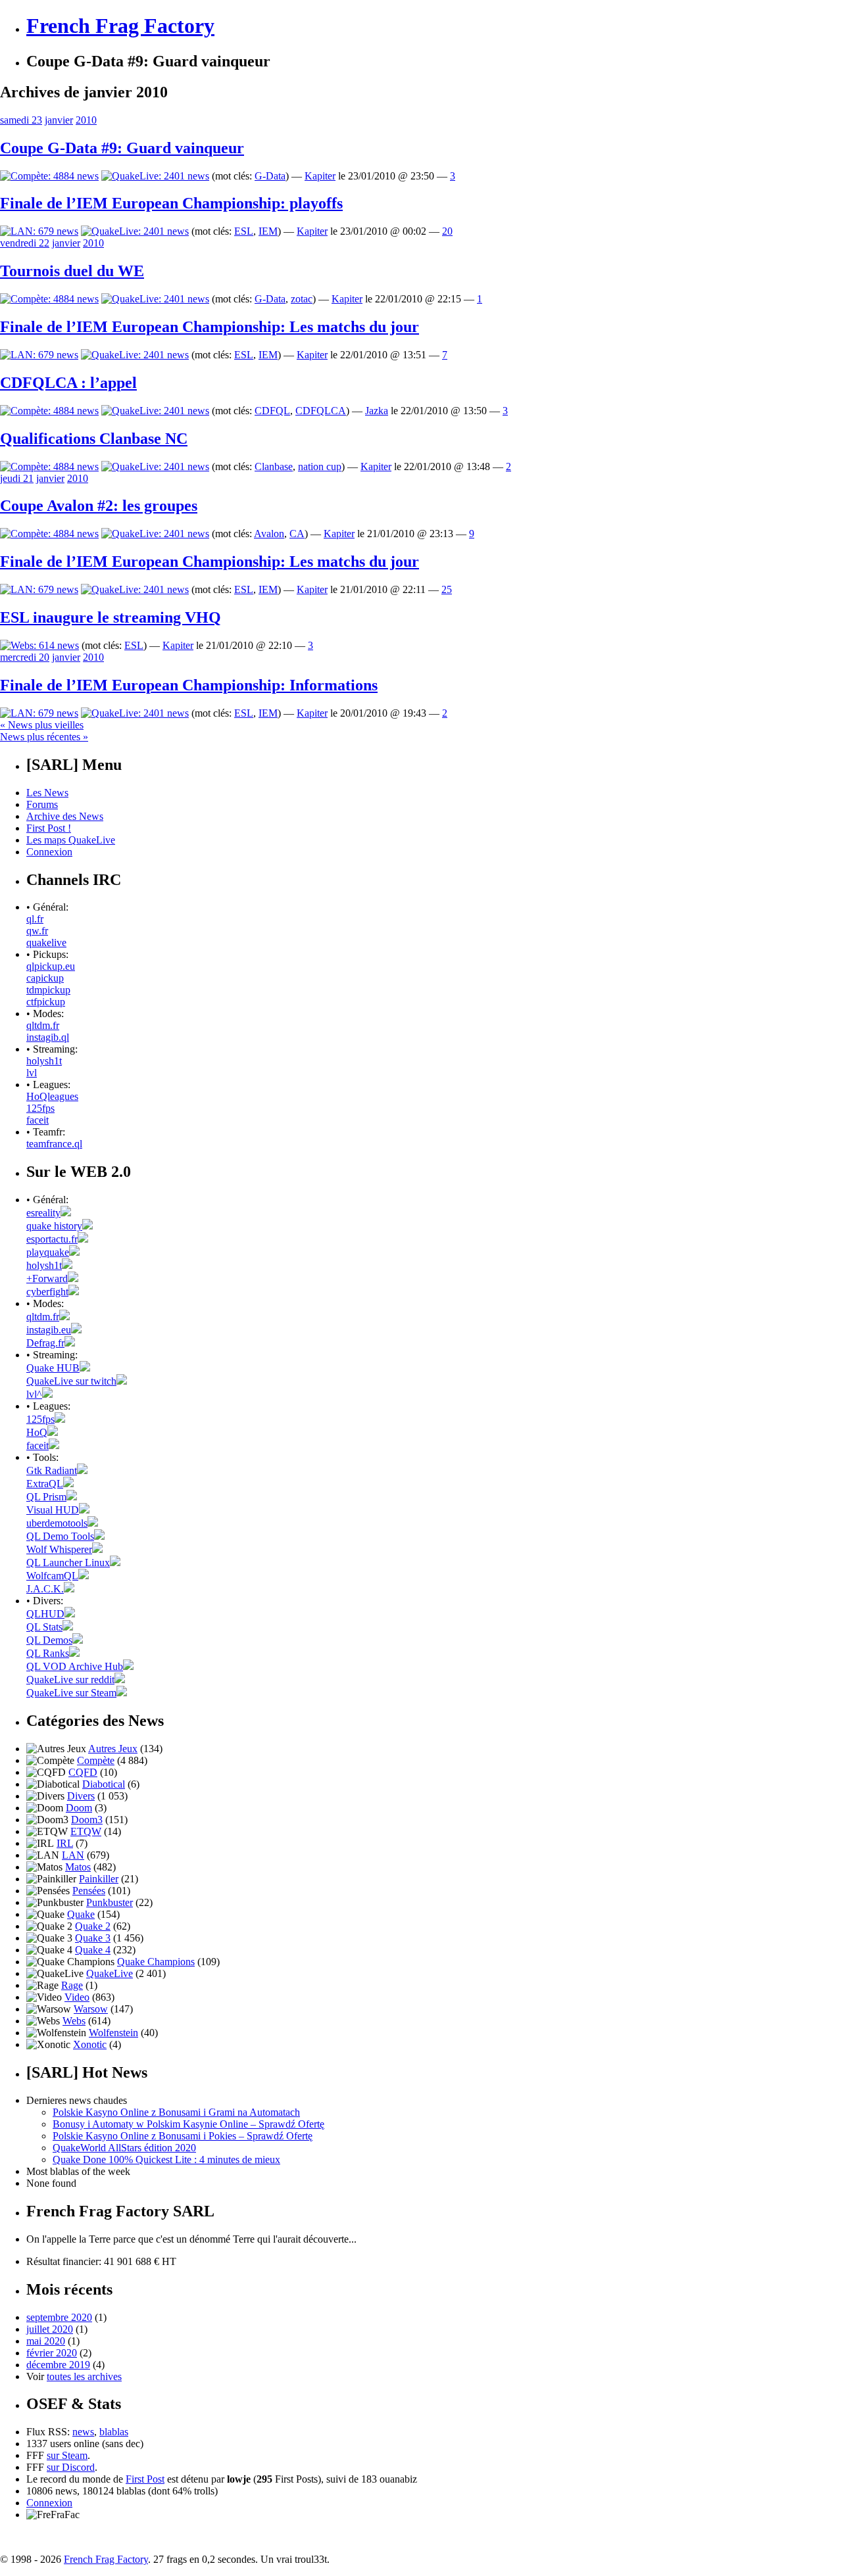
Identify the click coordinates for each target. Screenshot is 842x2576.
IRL (65, 1843)
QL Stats (44, 1627)
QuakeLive (110, 1973)
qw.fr (37, 931)
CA (297, 534)
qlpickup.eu (51, 966)
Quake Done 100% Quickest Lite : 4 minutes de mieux (166, 2159)
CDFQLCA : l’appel (68, 383)
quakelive (46, 942)
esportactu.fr (52, 1239)
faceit (37, 1120)
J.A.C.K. (45, 1589)
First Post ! (49, 828)
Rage (72, 1985)
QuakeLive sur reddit (70, 1680)
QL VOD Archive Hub (75, 1666)
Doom (79, 1808)
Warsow (91, 2009)
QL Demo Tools (60, 1536)
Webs (74, 2021)
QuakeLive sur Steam (71, 1693)
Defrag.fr (45, 1343)
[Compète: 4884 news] (49, 176)
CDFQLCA (321, 411)
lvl (32, 1073)
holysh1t (44, 1061)
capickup (45, 978)
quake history (54, 1226)
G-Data (270, 176)
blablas (114, 2432)
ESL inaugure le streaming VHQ (111, 617)
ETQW (86, 1831)
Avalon (269, 534)
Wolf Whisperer (59, 1549)
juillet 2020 (50, 2329)
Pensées (89, 1891)
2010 (86, 120)
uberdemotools (57, 1523)
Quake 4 (93, 1950)
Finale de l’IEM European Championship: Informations (189, 685)
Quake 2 (93, 1926)
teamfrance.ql (54, 1144)
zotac (302, 299)
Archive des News (65, 816)
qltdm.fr (43, 1025)
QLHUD (45, 1614)
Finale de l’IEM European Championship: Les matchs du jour (210, 327)
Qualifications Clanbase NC (94, 439)
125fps (40, 1108)
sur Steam (67, 2455)
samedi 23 (21, 120)
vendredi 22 (25, 243)
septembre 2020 (59, 2317)
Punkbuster (110, 1902)
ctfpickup (46, 1002)
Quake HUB (53, 1368)
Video (77, 1997)
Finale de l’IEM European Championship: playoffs (171, 203)
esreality (43, 1213)
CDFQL (272, 411)
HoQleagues (52, 1096)
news (83, 2432)
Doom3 (87, 1820)
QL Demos (49, 1640)
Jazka (377, 411)
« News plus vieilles (42, 725)
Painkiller (99, 1879)
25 (447, 589)
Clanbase (274, 466)
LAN (73, 1855)
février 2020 (52, 2353)
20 (447, 231)
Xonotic (90, 2044)
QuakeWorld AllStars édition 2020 (124, 2148)
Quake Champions (156, 1962)
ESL (244, 231)
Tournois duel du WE (72, 271)
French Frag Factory (120, 26)
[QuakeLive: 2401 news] (155, 176)
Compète (96, 1760)
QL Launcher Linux (68, 1562)
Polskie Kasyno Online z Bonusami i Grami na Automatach (176, 2112)
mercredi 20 (25, 657)
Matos (78, 1867)
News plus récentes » (44, 737)
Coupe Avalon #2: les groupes (99, 506)
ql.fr (35, 919)
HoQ (37, 1432)
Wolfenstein (113, 2033)
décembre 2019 (58, 2365)
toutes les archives (84, 2376)
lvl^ (34, 1394)
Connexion (49, 852)
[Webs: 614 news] (39, 645)
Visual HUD (53, 1510)
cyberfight (47, 1292)
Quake (81, 1914)
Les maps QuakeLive (71, 840)
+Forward (47, 1278)
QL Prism (46, 1497)
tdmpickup (48, 990)
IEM (268, 231)
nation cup (320, 466)
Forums (42, 804)
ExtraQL (45, 1484)
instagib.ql (48, 1037)
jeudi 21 (17, 478)
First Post (145, 2479)
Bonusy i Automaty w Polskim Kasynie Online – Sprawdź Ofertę (188, 2124)
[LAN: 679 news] (39, 231)
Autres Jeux (113, 1749)
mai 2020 (46, 2341)
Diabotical (104, 1784)
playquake (48, 1252)
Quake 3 (93, 1938)
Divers (81, 1796)
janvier (59, 120)
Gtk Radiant (52, 1470)
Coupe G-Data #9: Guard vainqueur (122, 148)
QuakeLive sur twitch (71, 1381)
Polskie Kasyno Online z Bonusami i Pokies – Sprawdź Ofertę (183, 2136)
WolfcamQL (52, 1576)
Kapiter (320, 176)
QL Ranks (48, 1653)
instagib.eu (49, 1330)
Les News (47, 793)
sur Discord (71, 2467)
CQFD (83, 1772)
